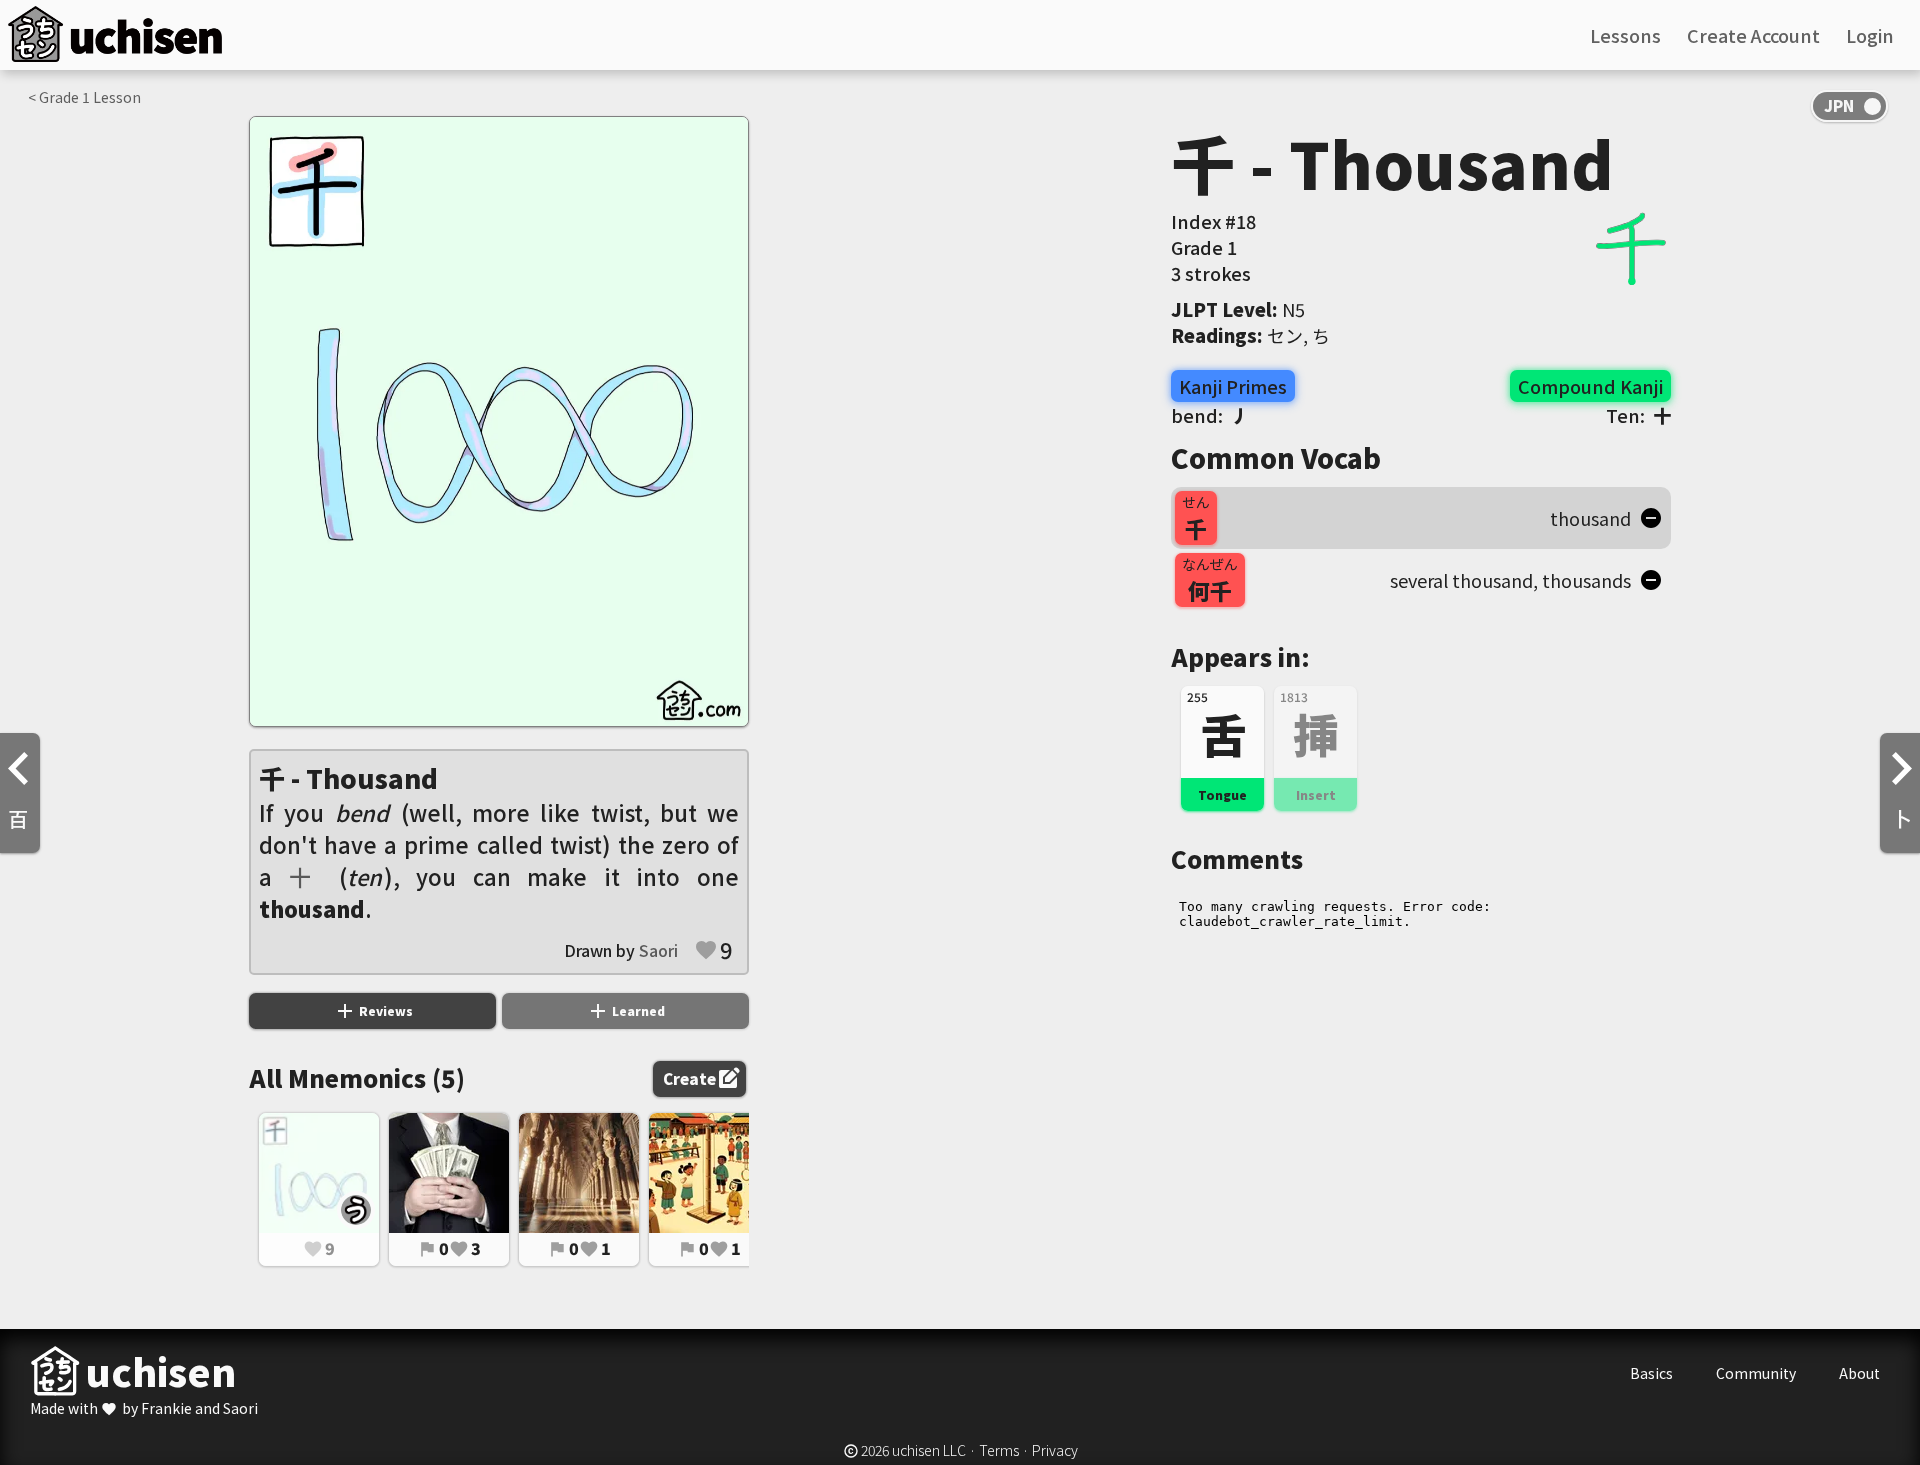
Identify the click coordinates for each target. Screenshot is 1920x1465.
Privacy (1055, 1450)
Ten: (1638, 415)
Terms (999, 1450)
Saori (658, 950)
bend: (1210, 415)
